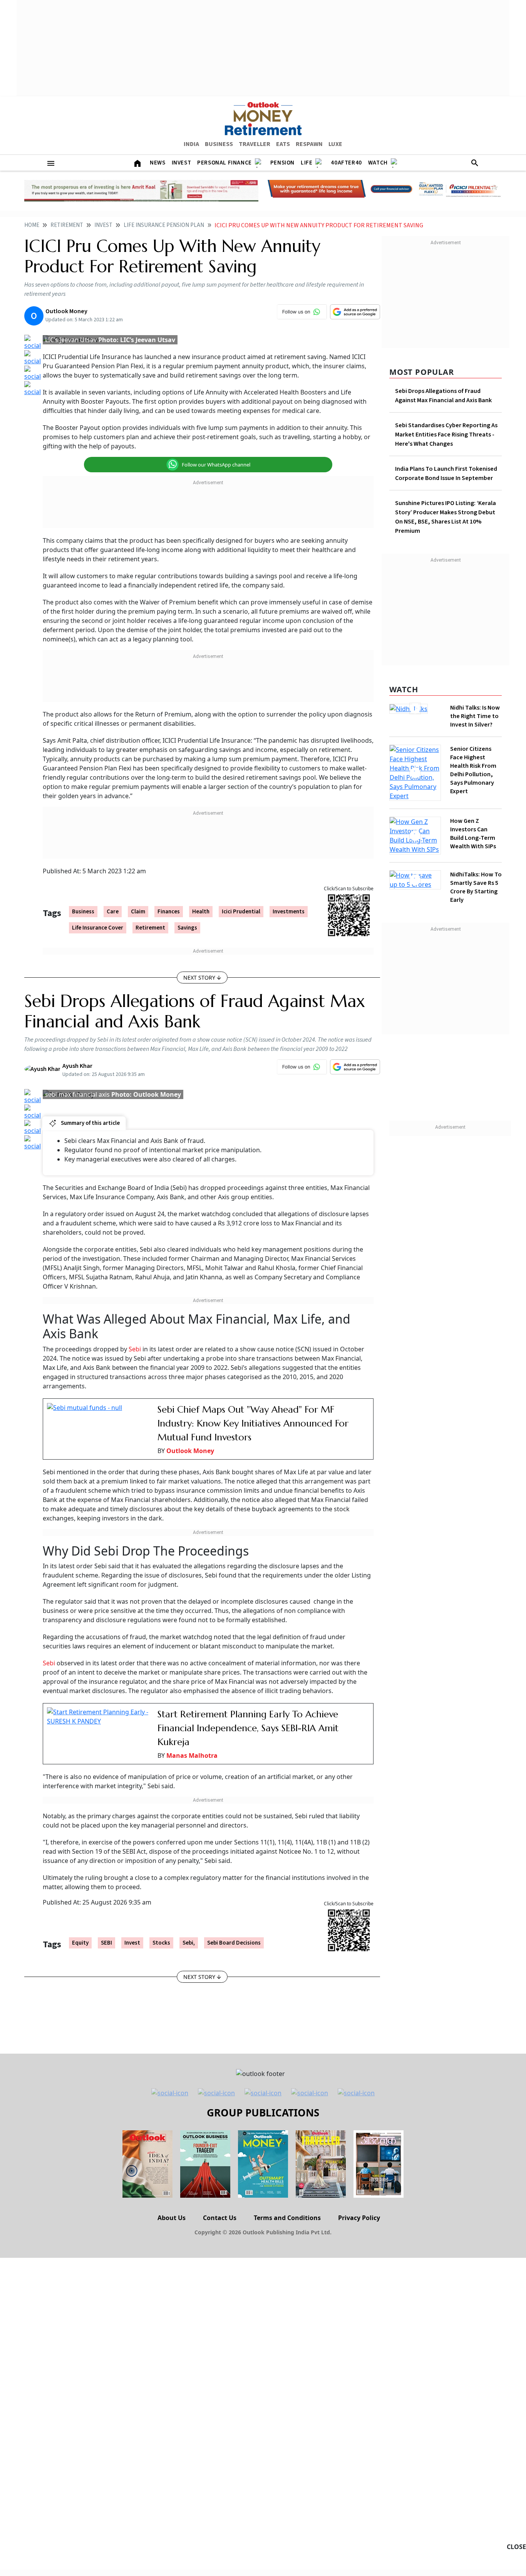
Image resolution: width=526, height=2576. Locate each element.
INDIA (191, 144)
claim (138, 912)
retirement (150, 928)
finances (169, 912)
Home (32, 225)
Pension (282, 163)
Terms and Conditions (287, 2218)
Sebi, (189, 1943)
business (83, 912)
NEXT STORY (199, 978)
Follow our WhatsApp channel (216, 465)
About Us (172, 2218)
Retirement (67, 225)
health (201, 912)
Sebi (135, 1349)
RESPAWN (309, 144)
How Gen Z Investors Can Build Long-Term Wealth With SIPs (473, 828)
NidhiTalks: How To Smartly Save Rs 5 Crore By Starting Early (476, 878)
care (113, 912)
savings (187, 928)
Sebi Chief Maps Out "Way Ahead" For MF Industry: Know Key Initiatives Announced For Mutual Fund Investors (253, 1423)
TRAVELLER (255, 144)
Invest (182, 163)
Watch (378, 163)
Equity (80, 1943)
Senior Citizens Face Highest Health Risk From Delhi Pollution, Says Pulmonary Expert (473, 770)
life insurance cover (98, 928)
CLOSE (516, 2547)
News (157, 163)
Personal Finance (224, 163)
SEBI (106, 1943)
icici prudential (241, 912)
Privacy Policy (359, 2218)
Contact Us (220, 2218)
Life (307, 163)
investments (289, 912)
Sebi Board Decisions (234, 1943)
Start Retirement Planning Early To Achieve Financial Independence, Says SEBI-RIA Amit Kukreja (248, 1728)
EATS (283, 144)
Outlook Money (190, 1451)
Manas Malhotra (192, 1755)
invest (132, 1943)
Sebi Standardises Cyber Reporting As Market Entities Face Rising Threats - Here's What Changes (446, 435)
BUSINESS (219, 144)
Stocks (161, 1943)
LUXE (335, 144)
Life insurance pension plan (164, 225)
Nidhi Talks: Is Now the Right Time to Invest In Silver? (475, 716)
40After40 (346, 163)
